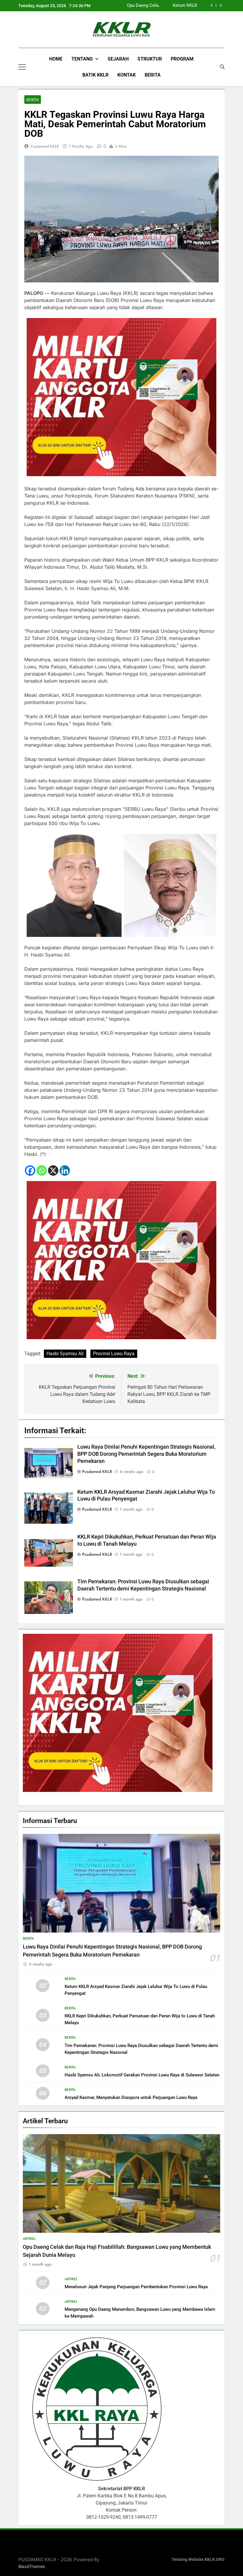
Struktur (150, 59)
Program (182, 59)
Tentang (82, 59)
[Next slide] (221, 5)
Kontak (127, 75)
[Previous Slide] (212, 5)
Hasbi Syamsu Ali (65, 1354)
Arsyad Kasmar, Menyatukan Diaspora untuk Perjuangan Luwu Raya (131, 2097)
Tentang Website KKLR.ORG (198, 2560)
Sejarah (118, 59)
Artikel (29, 2239)
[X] (53, 1171)
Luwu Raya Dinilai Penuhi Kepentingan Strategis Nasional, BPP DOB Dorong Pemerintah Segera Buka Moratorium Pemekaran (146, 1454)
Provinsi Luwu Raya (114, 1354)
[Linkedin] (65, 1171)
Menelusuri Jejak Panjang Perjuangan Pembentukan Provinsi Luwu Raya (136, 2287)
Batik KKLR (95, 75)
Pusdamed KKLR (45, 146)
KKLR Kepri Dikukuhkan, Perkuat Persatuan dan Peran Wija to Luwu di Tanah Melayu (167, 6)
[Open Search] (222, 67)
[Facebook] (30, 1171)
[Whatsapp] (42, 1171)
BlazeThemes (32, 2566)
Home (56, 59)
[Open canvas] (22, 67)
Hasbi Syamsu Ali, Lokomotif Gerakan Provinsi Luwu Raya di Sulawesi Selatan (142, 2075)
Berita (153, 75)
